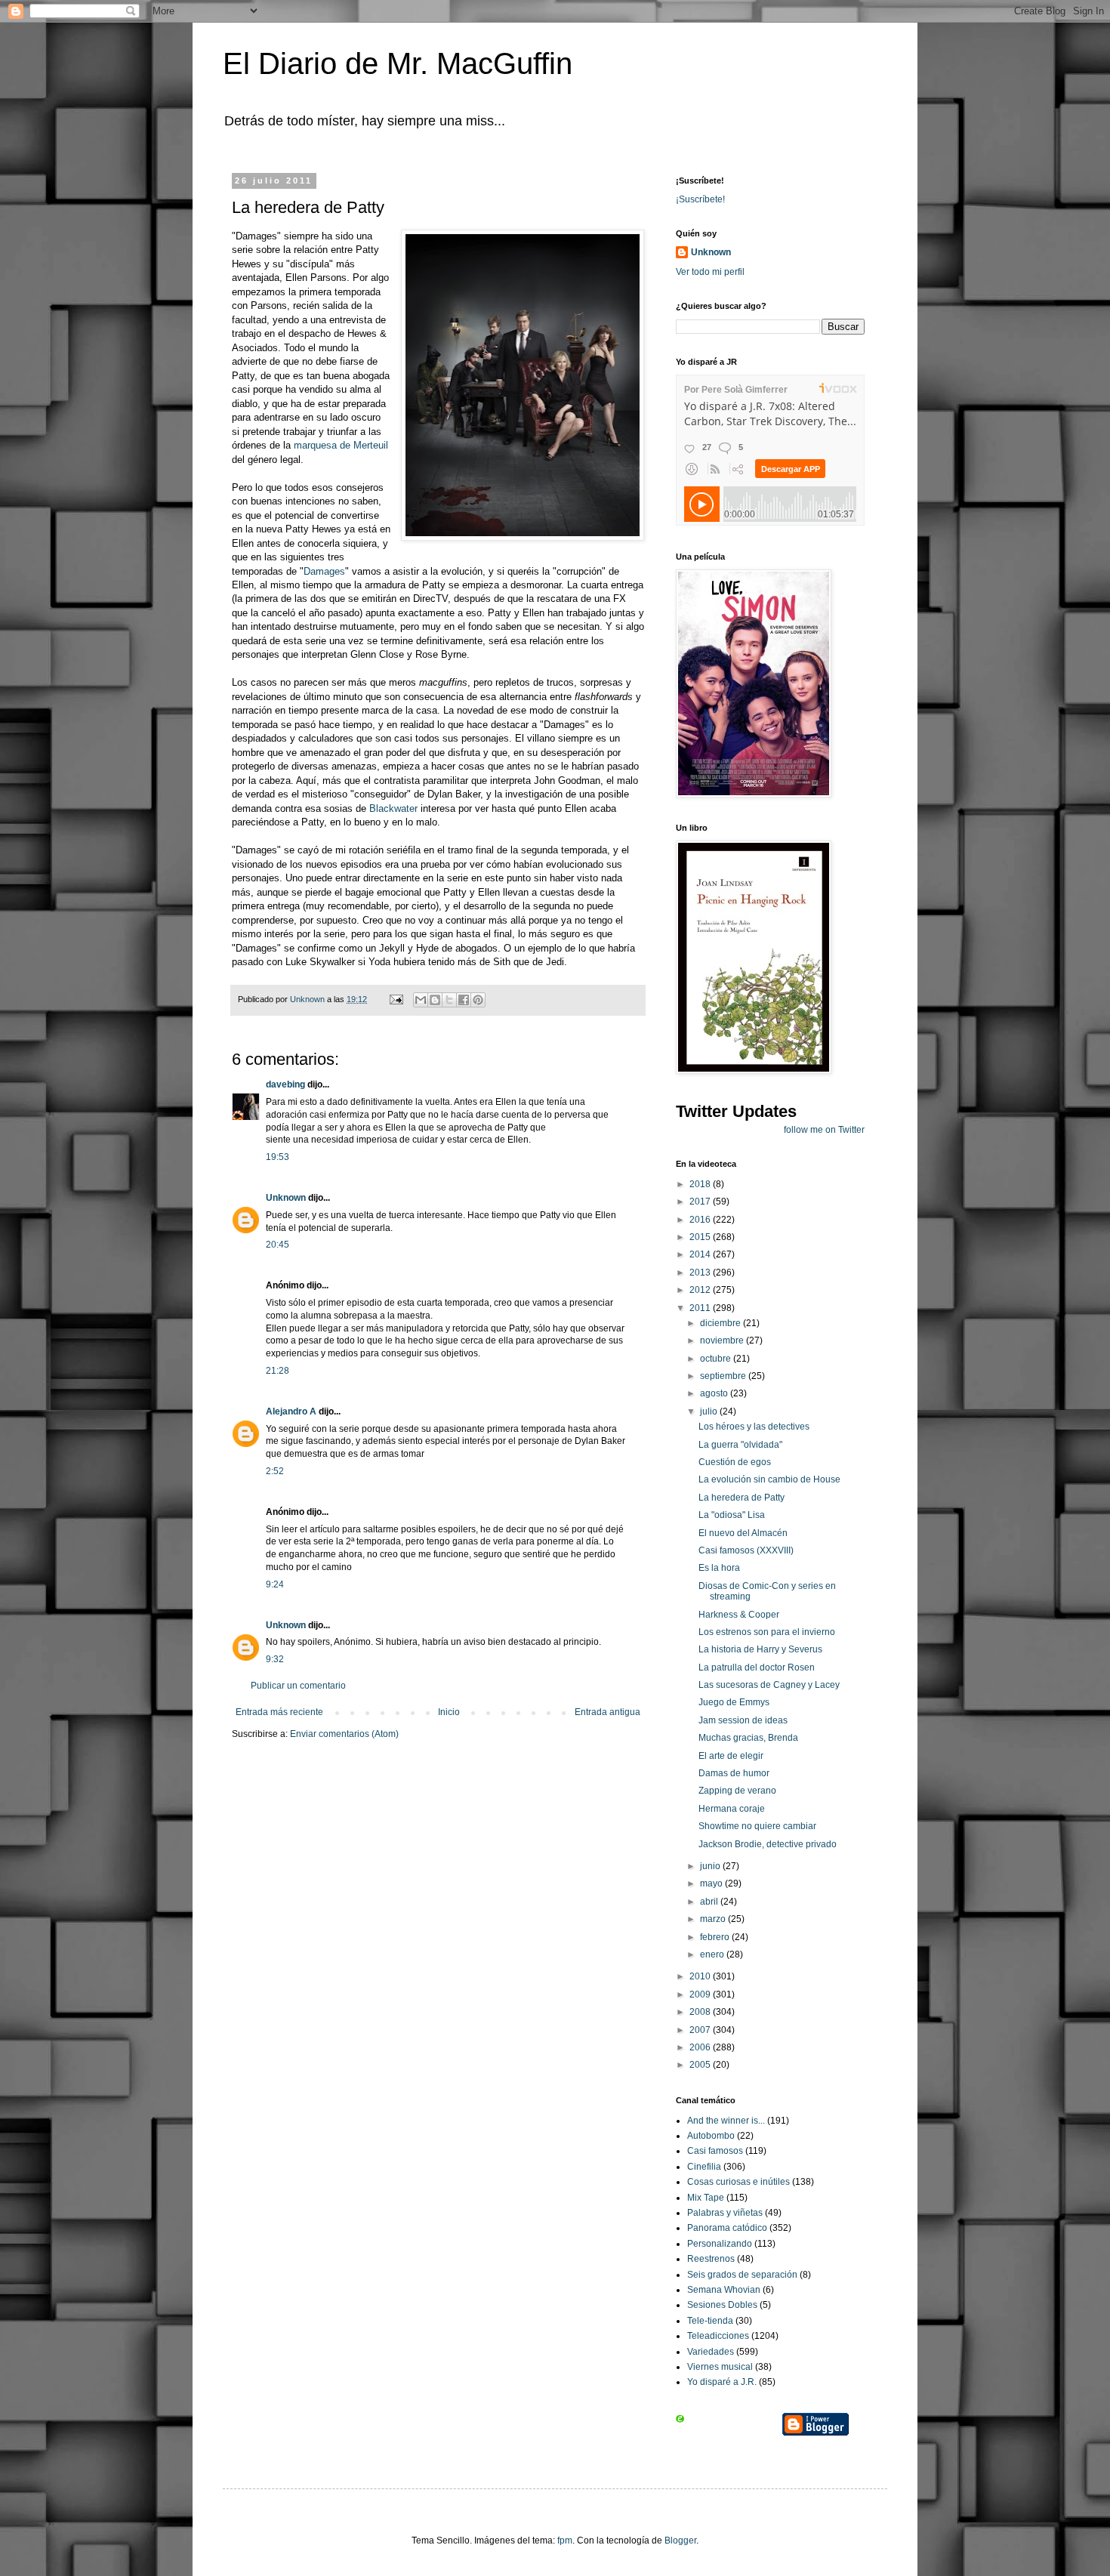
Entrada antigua (607, 1712)
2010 (701, 1976)
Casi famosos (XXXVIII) (746, 1550)
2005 (701, 2065)
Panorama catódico (727, 2228)
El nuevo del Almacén (743, 1533)
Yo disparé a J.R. (722, 2382)
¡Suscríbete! (700, 199)
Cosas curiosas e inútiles (738, 2182)
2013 (701, 1273)
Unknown (286, 1198)
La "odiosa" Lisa (732, 1515)
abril (710, 1902)
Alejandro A (291, 1411)
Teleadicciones (718, 2336)
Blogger (680, 2541)
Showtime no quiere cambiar (757, 1826)
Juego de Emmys (734, 1702)
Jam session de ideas (743, 1720)
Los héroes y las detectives (754, 1427)
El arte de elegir (731, 1756)
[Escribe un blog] (435, 1000)
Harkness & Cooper (739, 1615)
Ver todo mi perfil (710, 272)
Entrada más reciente (279, 1712)
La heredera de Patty (742, 1498)
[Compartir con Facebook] (464, 1000)
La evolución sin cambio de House (769, 1479)
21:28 (277, 1371)
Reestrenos (711, 2259)
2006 (701, 2047)
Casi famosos (715, 2151)
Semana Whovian (724, 2290)
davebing (285, 1084)
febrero (716, 1937)
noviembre (723, 1340)
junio (711, 1866)
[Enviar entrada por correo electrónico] (396, 999)
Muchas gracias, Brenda (748, 1738)
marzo (714, 1919)
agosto (715, 1393)
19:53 (277, 1157)
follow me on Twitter (824, 1130)
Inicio (449, 1712)
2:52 (275, 1471)
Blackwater (393, 808)
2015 (701, 1237)
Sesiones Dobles (722, 2305)
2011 (701, 1308)
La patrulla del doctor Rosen (757, 1667)
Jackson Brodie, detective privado (768, 1844)
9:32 (275, 1659)
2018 (701, 1184)
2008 (701, 2012)
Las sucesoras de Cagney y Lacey (769, 1685)
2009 (701, 1994)
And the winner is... (726, 2121)
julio (710, 1411)
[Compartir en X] (449, 1000)
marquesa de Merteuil (341, 445)
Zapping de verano (737, 1791)
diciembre (721, 1323)
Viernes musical (720, 2367)
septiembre (724, 1376)
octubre (717, 1359)
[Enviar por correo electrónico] (421, 1000)
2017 (701, 1202)
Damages (324, 571)
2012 (701, 1290)
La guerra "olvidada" (740, 1445)
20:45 (277, 1245)
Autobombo (711, 2136)
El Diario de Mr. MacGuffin (398, 63)
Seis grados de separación (742, 2275)
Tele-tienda (710, 2321)
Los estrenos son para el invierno (767, 1632)
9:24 (275, 1584)
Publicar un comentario (298, 1686)
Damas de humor (734, 1773)
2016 (701, 1220)
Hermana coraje (732, 1809)
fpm (565, 2541)
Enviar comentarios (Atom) (344, 1734)
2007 (701, 2030)
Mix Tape (706, 2198)
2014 (701, 1254)
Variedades (711, 2352)
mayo (712, 1883)
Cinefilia (704, 2167)
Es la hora (719, 1568)
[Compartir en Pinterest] (478, 1000)
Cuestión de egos (735, 1462)
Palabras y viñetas (725, 2213)
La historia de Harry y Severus (760, 1649)
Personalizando (720, 2244)
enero (713, 1954)
